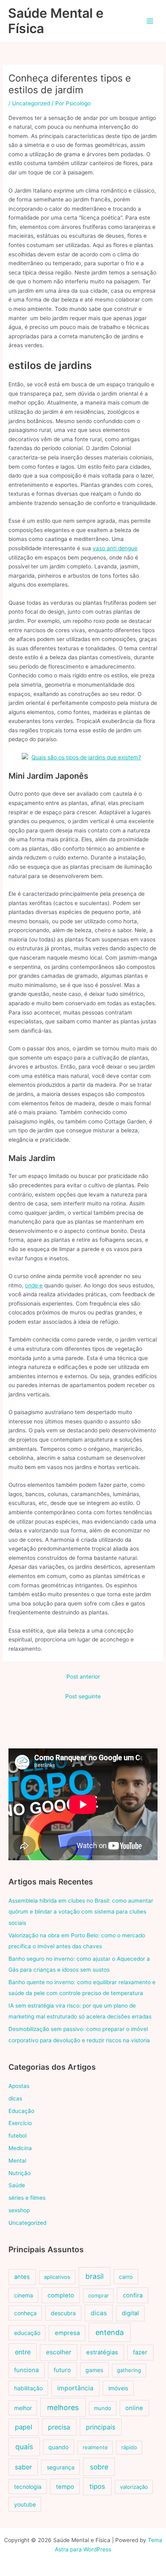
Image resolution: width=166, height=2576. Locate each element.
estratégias (102, 2352)
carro (126, 2277)
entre (23, 2352)
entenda (110, 2332)
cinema (24, 2295)
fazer (140, 2352)
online (134, 2408)
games (94, 2370)
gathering (129, 2370)
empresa (67, 2333)
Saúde (17, 2185)
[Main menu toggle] (150, 21)
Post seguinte (83, 1696)
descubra (63, 2313)
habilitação (28, 2388)
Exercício (20, 2123)
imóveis (118, 2388)
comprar (99, 2295)
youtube (25, 2504)
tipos (97, 2486)
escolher (59, 2352)
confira (133, 2295)
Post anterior (83, 1677)
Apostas (19, 2086)
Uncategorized (31, 103)
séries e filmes (27, 2198)
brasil (94, 2276)
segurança (61, 2467)
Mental (17, 2161)
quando (58, 2447)
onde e (34, 1285)
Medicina (20, 2148)
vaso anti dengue (115, 548)
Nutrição (20, 2173)
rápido (129, 2447)
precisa (59, 2427)
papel (24, 2427)
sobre (99, 2467)
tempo (65, 2487)
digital (130, 2313)
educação (27, 2333)
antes (22, 2277)
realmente (95, 2447)
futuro (62, 2370)
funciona (26, 2370)
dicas (15, 2098)
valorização (134, 2487)
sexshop (19, 2210)
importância (75, 2388)
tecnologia (28, 2487)
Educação (21, 2111)
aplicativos (57, 2277)
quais (24, 2447)
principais (101, 2427)
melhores (63, 2407)
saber (23, 2467)
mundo (103, 2408)
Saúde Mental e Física (56, 21)
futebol (18, 2136)
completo (61, 2295)
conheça (25, 2313)
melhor (23, 2408)
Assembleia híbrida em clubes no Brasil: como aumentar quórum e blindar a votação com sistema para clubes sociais (81, 1912)
